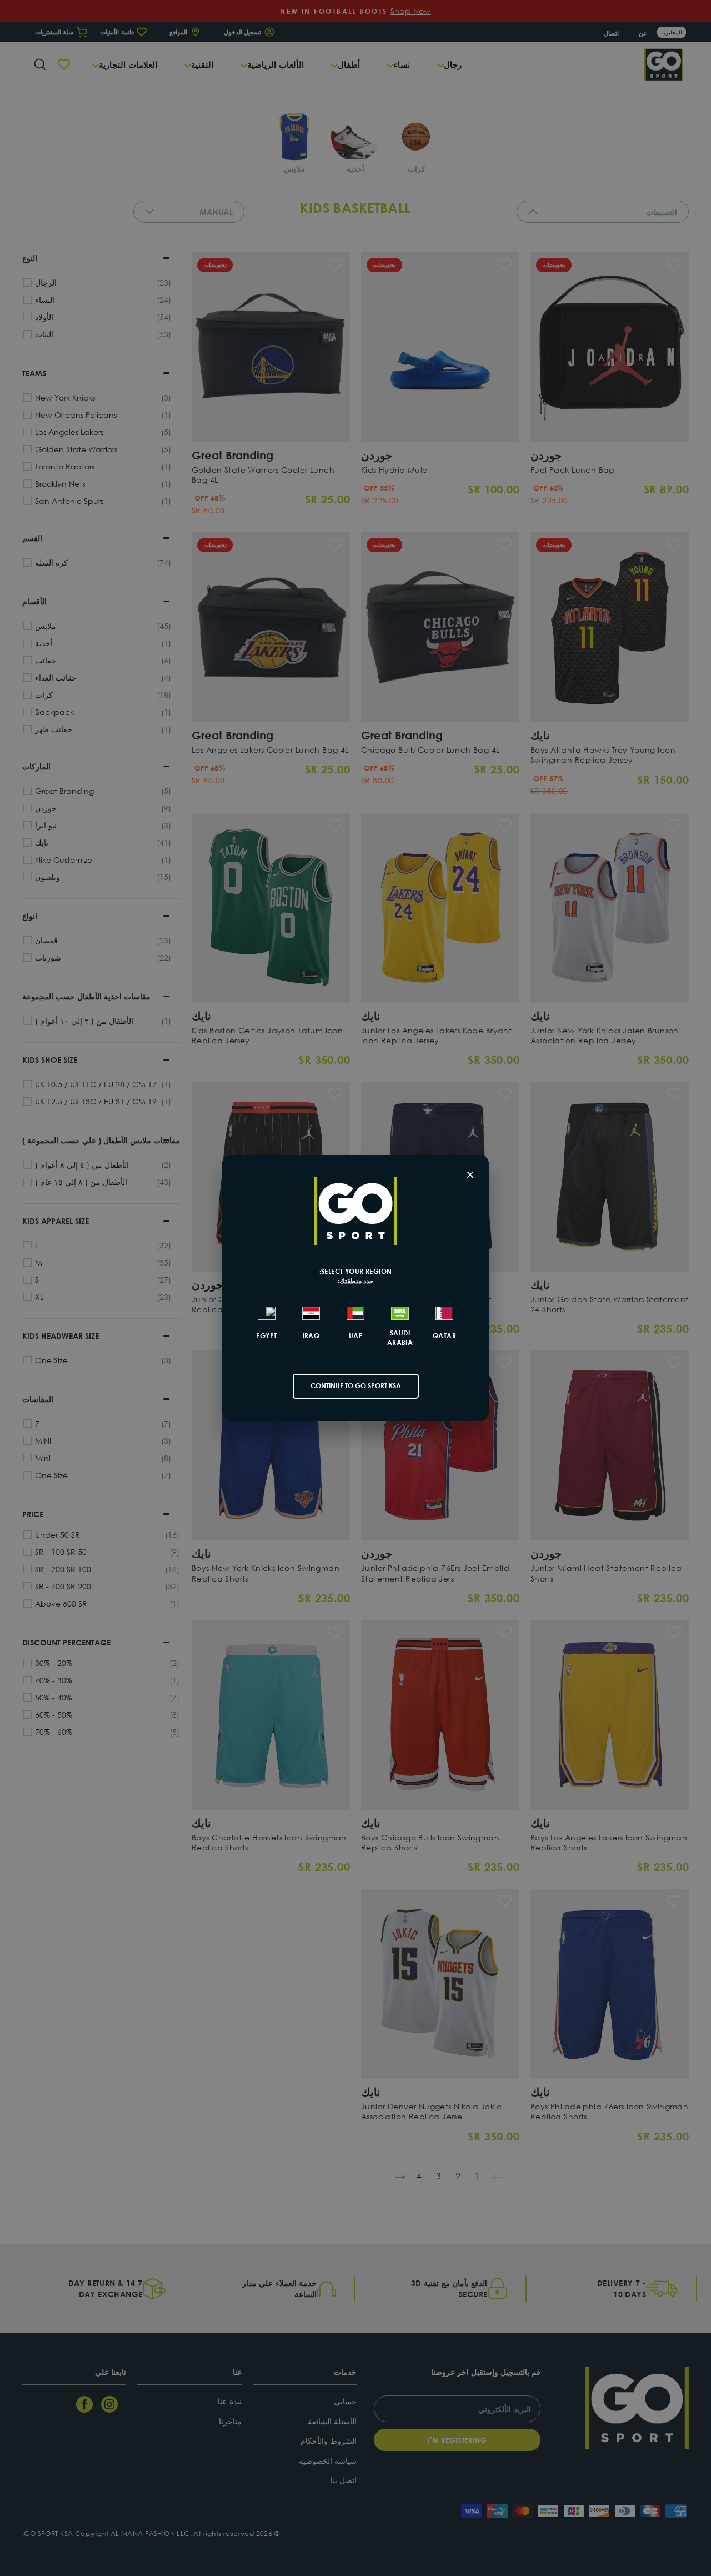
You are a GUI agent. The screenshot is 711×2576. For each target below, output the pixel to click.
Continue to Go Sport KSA (356, 1386)
